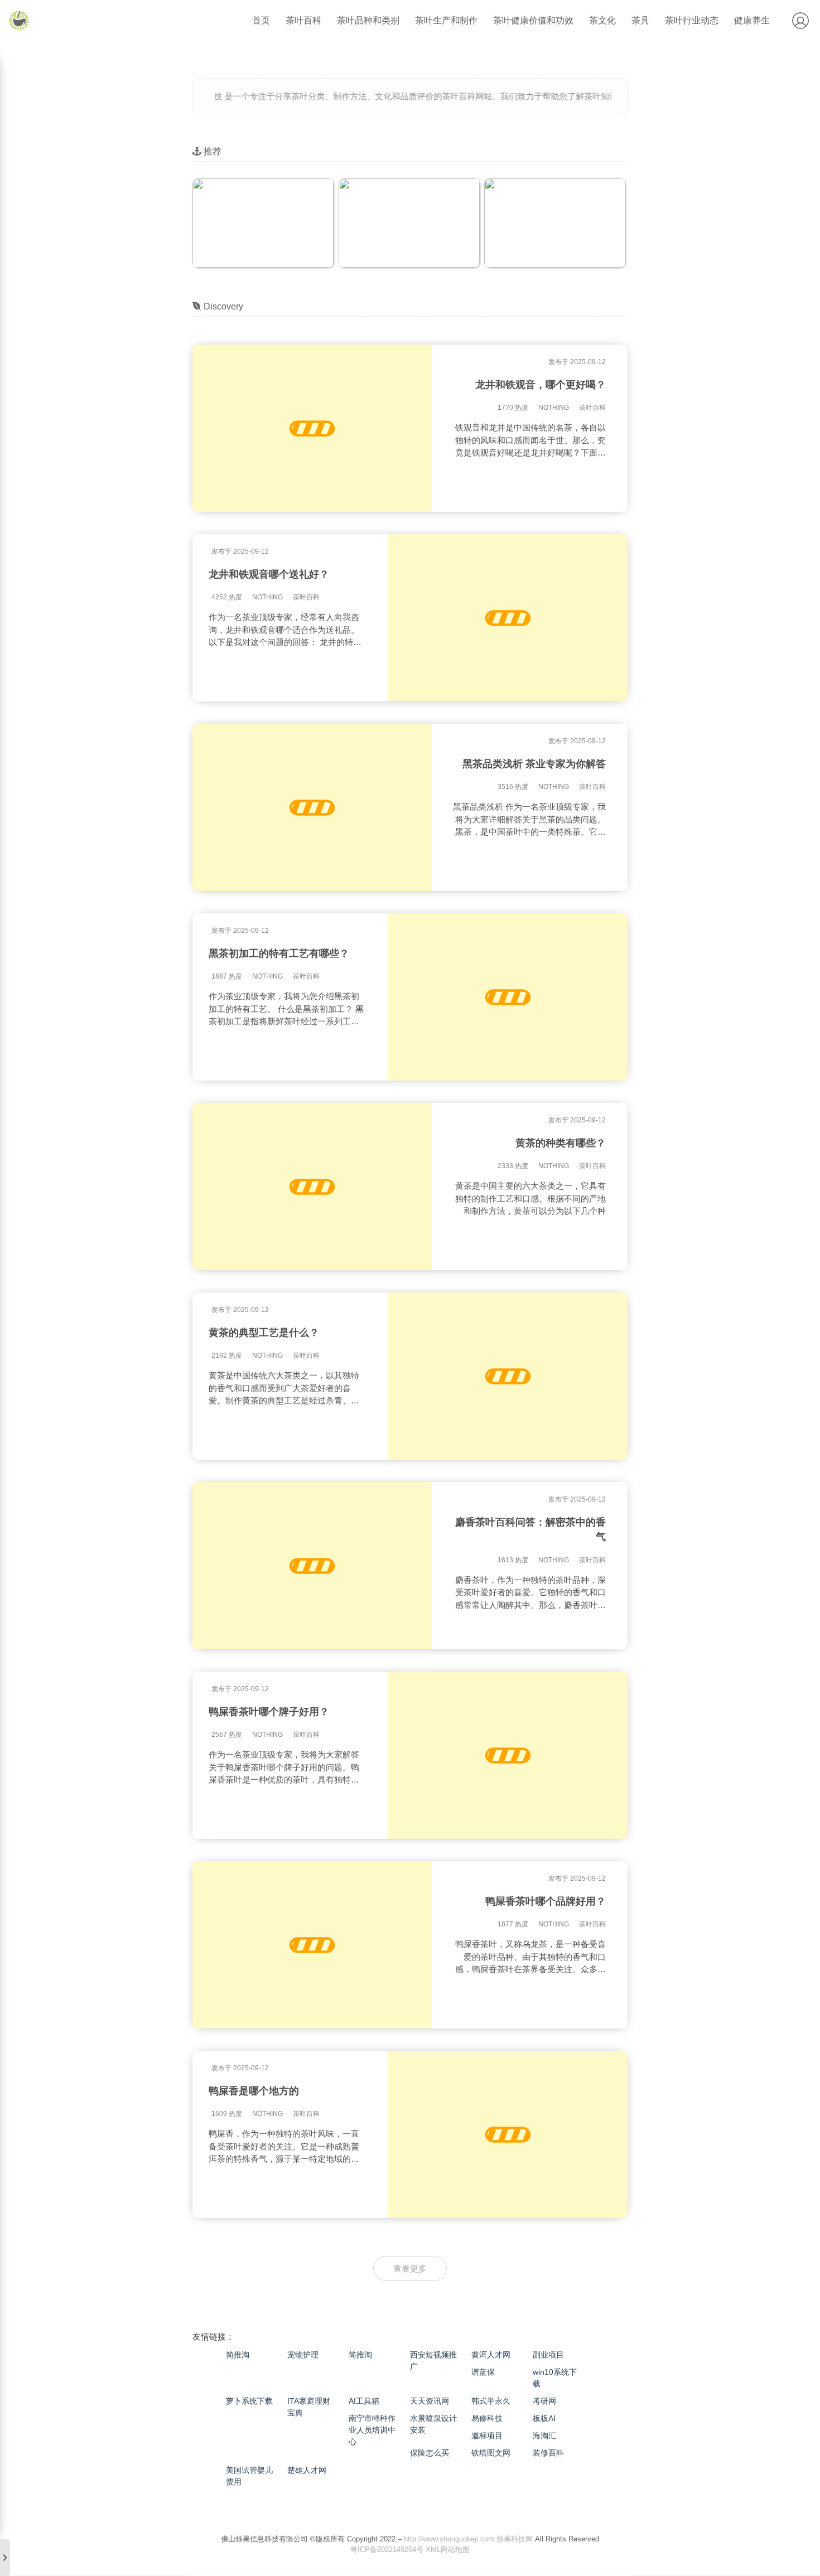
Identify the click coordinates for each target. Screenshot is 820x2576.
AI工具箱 (364, 2401)
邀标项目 (487, 2435)
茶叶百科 (303, 20)
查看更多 (410, 2268)
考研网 (544, 2401)
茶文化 (602, 20)
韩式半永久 (491, 2401)
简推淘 (238, 2355)
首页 (261, 20)
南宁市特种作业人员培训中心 (372, 2430)
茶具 (640, 20)
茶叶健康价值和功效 (533, 20)
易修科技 (487, 2418)
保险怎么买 (430, 2453)
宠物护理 (303, 2355)
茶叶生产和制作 (446, 20)
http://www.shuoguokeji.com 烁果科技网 (468, 2538)
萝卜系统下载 (249, 2401)
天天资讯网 (430, 2401)
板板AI (544, 2418)
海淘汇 (544, 2435)
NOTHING (554, 408)
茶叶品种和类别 (368, 20)
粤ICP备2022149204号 (387, 2550)
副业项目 (548, 2355)
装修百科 (548, 2453)
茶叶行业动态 (692, 20)
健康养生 (752, 20)
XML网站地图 (448, 2550)
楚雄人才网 (307, 2470)
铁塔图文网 (491, 2453)
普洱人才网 (491, 2355)
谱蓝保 (483, 2372)
